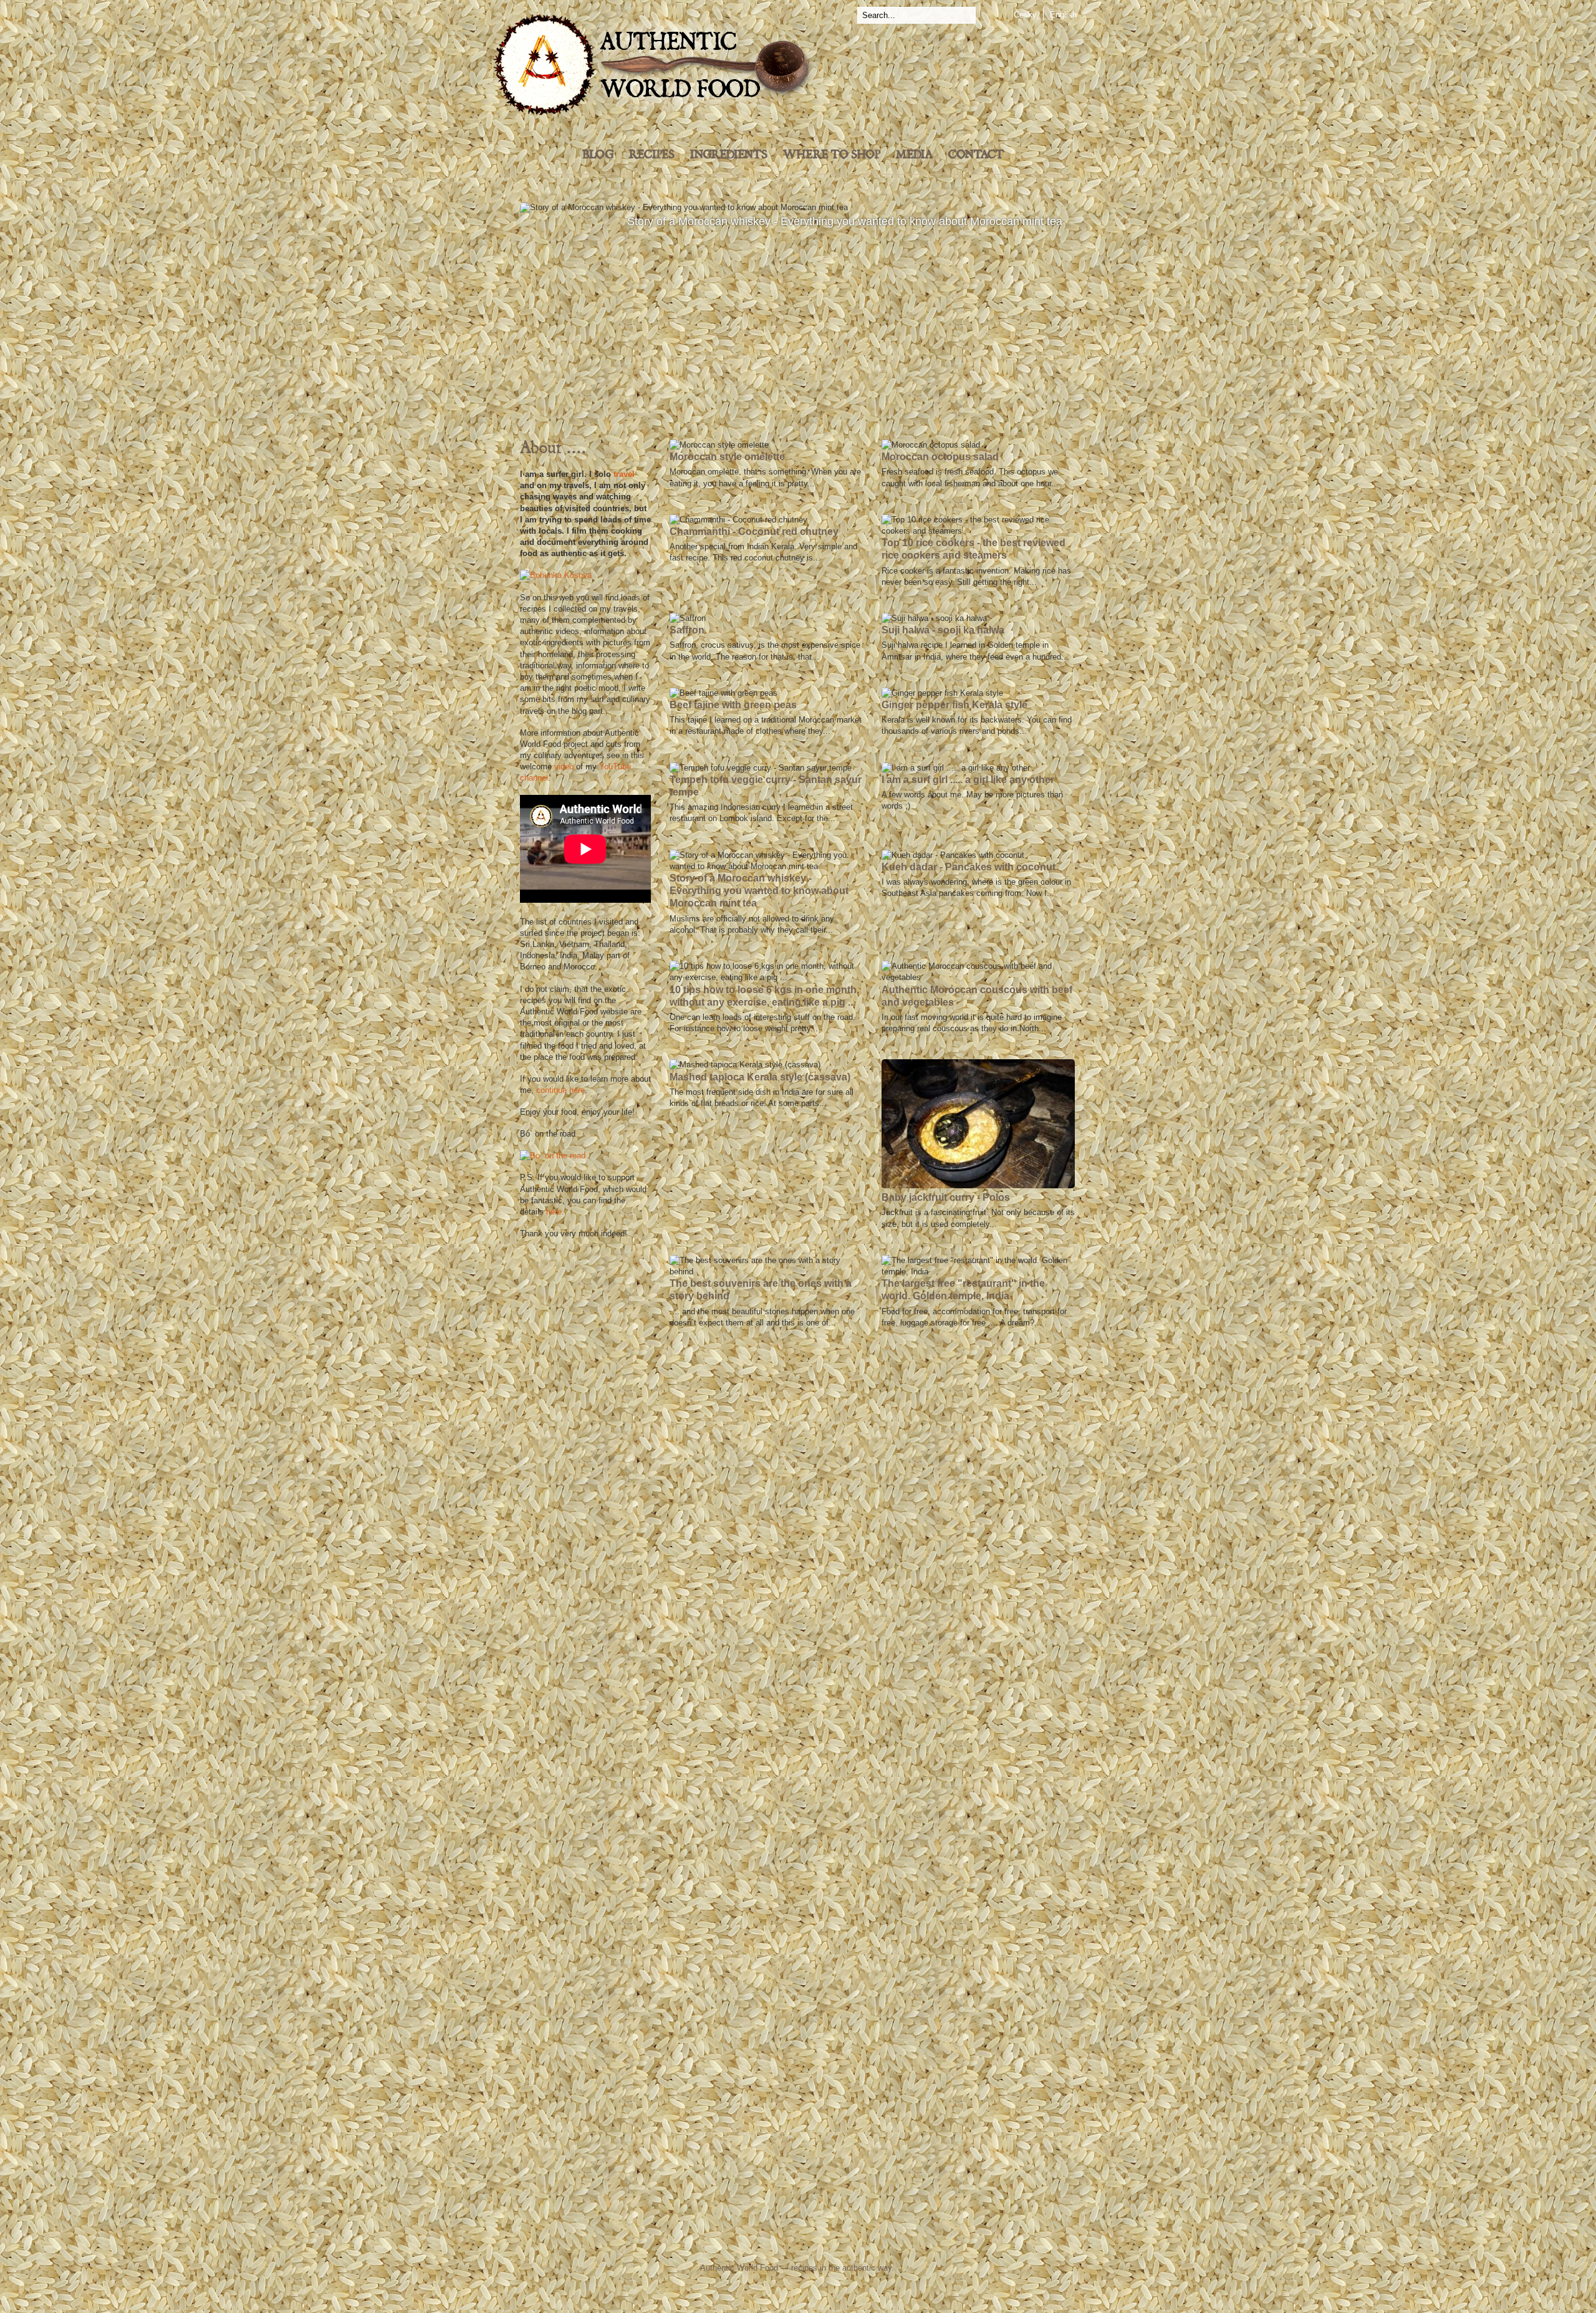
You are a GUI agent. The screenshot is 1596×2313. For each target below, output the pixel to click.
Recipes (652, 155)
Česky (1025, 15)
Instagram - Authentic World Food (943, 2243)
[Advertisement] (585, 1437)
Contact (976, 155)
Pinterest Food (902, 2243)
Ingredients (729, 155)
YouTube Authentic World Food (851, 2243)
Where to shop (832, 155)
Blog (598, 155)
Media (914, 155)
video (564, 767)
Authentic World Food (739, 2268)
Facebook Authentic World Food (674, 2243)
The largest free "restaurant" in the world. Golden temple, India (797, 305)
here (554, 1212)
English (1063, 15)
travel (624, 474)
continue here (560, 1090)
